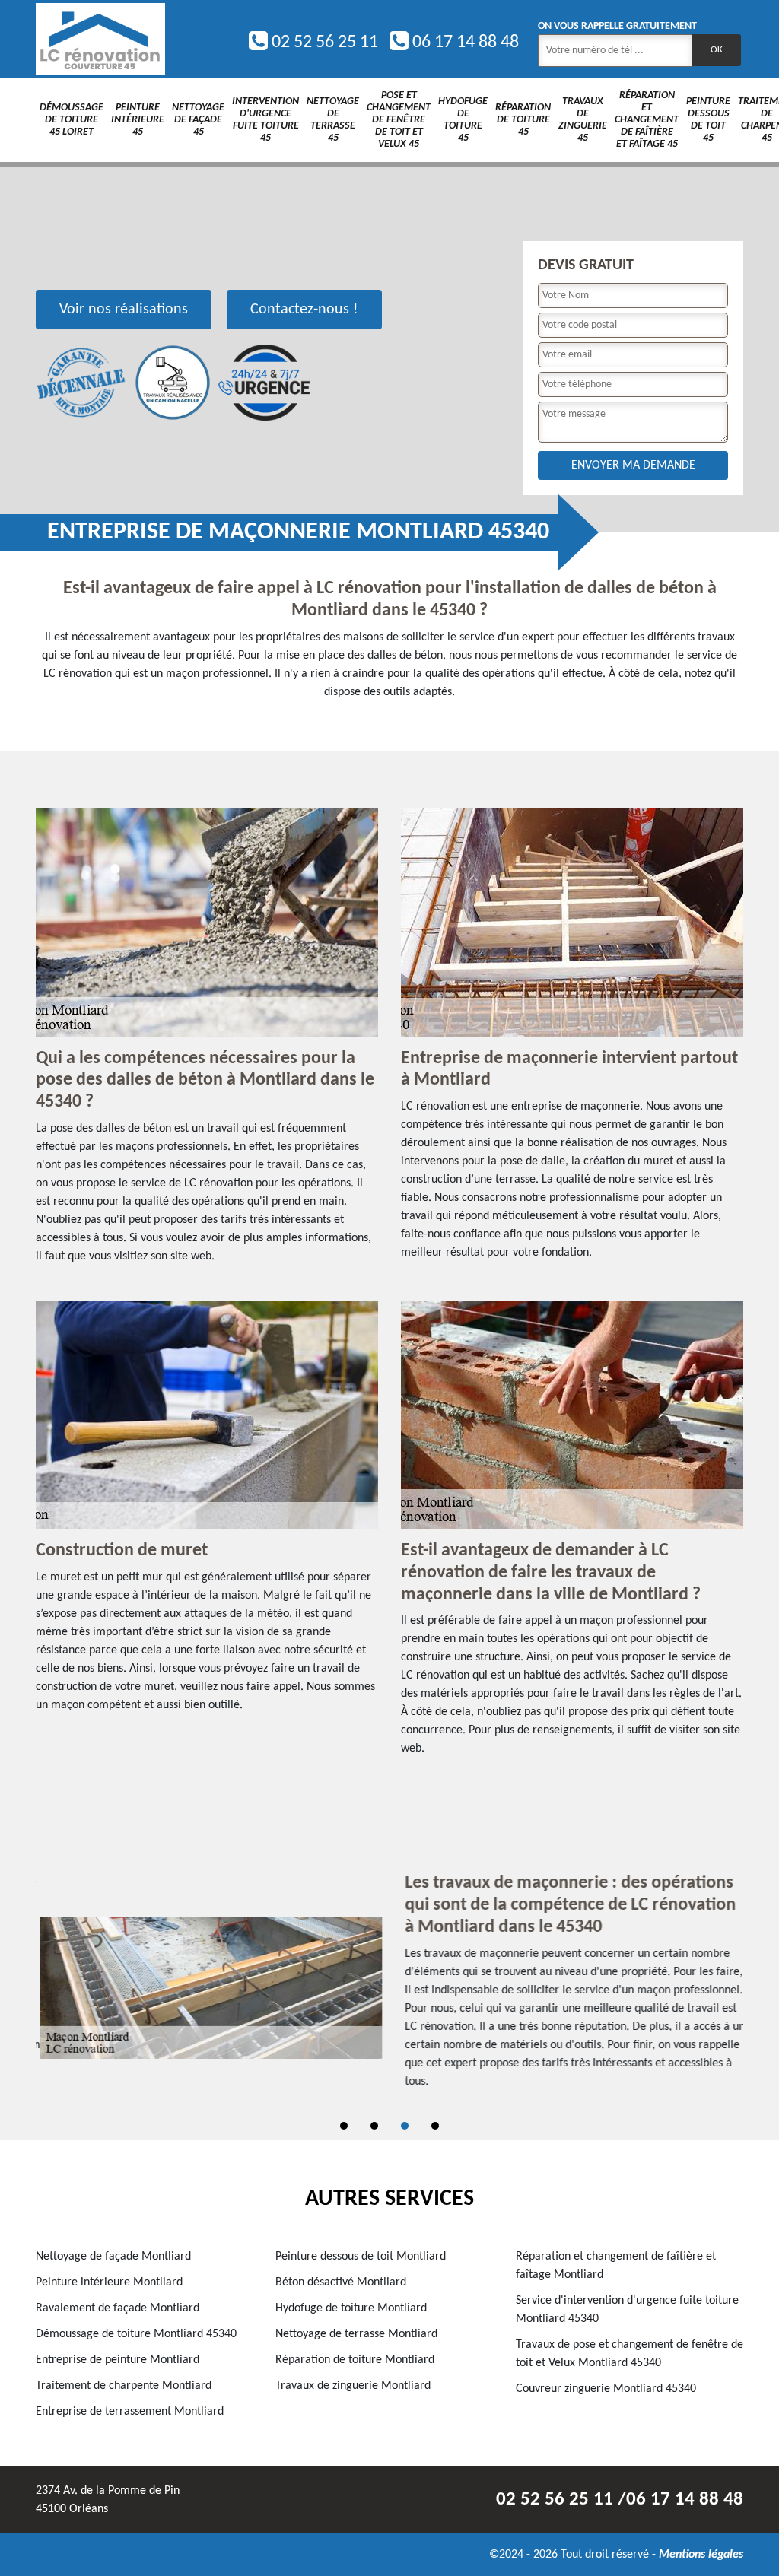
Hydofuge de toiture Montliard (351, 2308)
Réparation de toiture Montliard (355, 2360)
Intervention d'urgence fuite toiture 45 (265, 120)
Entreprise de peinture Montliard (118, 2360)
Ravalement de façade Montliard (118, 2308)
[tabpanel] (389, 1987)
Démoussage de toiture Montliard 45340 (136, 2334)
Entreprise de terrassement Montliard (130, 2412)
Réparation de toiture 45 (523, 120)
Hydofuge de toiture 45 (463, 120)
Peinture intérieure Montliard (109, 2282)
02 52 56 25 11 (323, 43)
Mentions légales (701, 2555)
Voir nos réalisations (124, 310)
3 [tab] (405, 2126)
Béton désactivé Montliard (341, 2282)
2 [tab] (374, 2126)
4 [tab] (435, 2126)
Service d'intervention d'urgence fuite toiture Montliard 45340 (627, 2310)
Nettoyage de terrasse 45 (333, 120)
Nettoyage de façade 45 (198, 120)
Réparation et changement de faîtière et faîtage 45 (647, 120)
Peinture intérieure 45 (138, 120)
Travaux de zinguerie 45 (583, 120)
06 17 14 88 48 (464, 43)
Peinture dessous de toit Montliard (361, 2257)
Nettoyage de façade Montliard (113, 2257)
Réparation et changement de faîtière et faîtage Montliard (616, 2266)
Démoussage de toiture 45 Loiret (72, 120)
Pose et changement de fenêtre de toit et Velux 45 (399, 120)
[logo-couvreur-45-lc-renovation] (100, 39)
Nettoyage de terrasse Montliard (356, 2334)
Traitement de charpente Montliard (124, 2386)
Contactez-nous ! (304, 310)
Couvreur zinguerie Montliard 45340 (606, 2389)
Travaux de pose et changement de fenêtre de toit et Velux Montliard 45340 (630, 2354)
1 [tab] (344, 2126)
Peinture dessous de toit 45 (708, 120)
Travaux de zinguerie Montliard (353, 2386)
